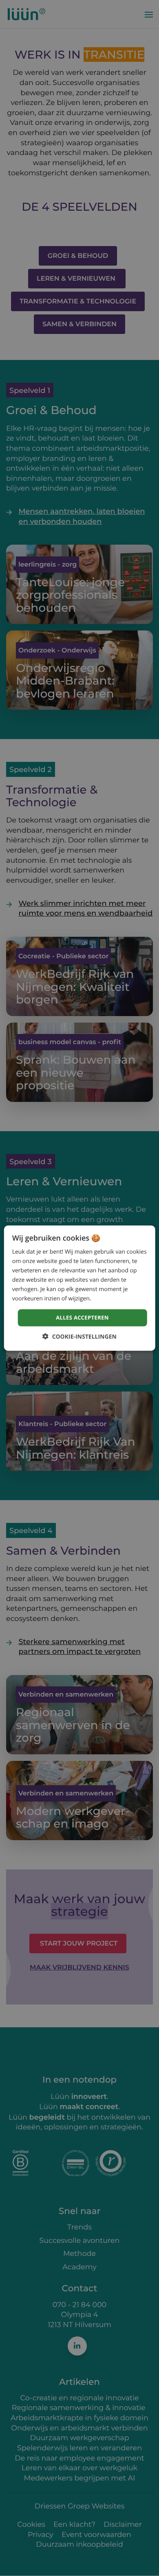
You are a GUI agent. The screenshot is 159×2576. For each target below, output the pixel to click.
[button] (79, 1337)
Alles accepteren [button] (82, 1317)
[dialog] (80, 1288)
